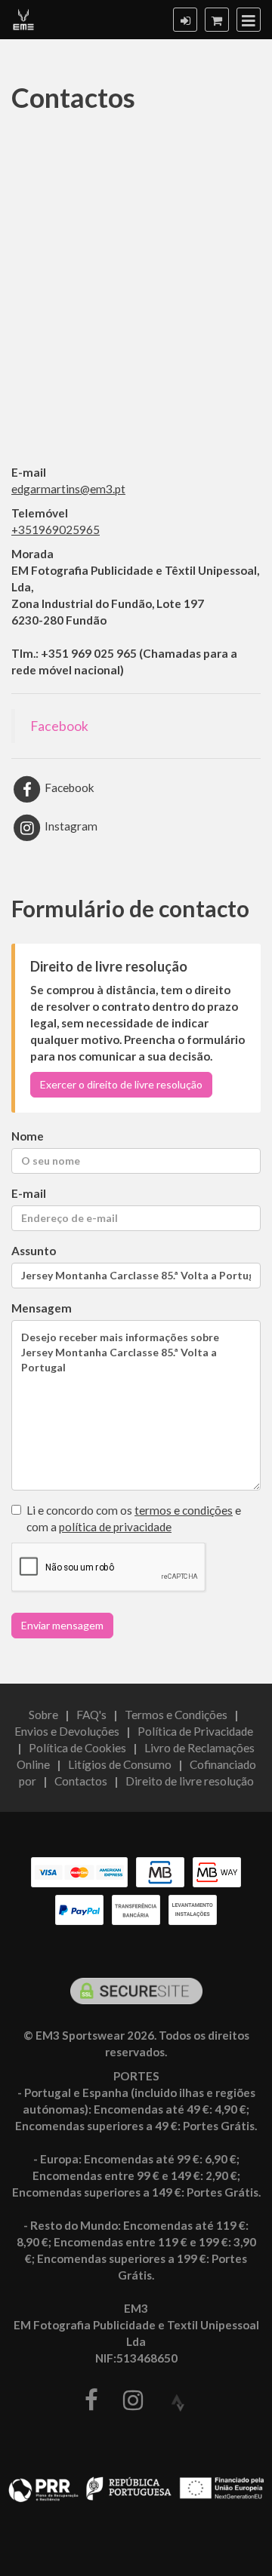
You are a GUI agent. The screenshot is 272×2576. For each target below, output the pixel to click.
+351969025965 (56, 530)
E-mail (29, 1193)
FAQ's (91, 1715)
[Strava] (178, 2404)
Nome (28, 1136)
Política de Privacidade (195, 1731)
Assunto (34, 1251)
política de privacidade (115, 1527)
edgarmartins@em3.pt (68, 489)
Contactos (81, 1781)
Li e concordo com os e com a (134, 1518)
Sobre (43, 1715)
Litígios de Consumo (120, 1764)
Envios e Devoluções (67, 1731)
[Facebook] (91, 2401)
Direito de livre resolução (190, 1781)
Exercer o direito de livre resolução (121, 1084)
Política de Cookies (77, 1748)
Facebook (59, 726)
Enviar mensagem (62, 1625)
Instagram (70, 826)
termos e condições (184, 1510)
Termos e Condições (176, 1715)
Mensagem (42, 1308)
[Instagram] (133, 2401)
